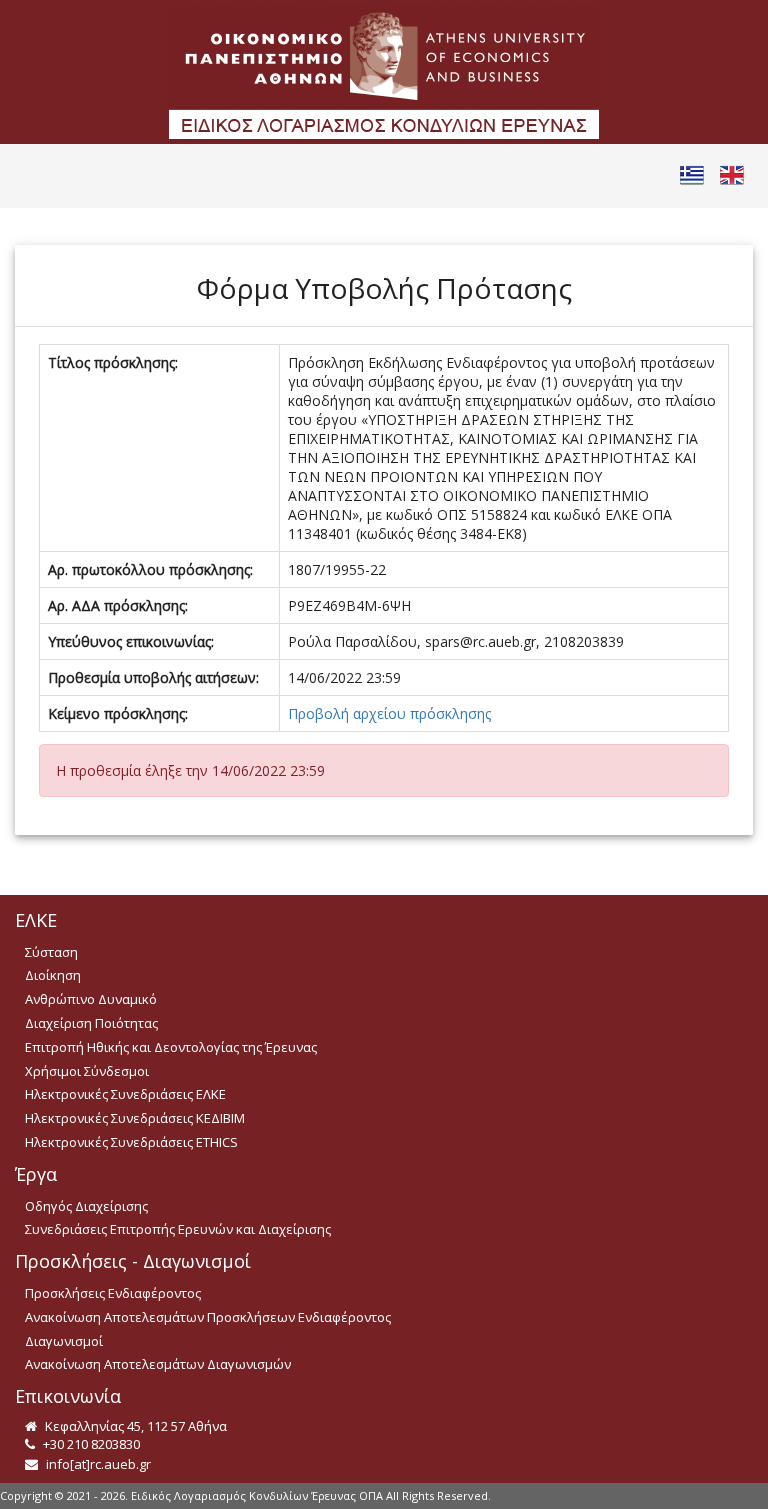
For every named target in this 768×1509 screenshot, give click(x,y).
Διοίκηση (53, 975)
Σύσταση (51, 952)
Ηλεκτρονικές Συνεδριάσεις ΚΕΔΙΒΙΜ (135, 1118)
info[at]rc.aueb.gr (97, 1464)
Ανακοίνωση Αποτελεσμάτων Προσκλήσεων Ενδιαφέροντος (208, 1317)
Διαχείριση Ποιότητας (91, 1023)
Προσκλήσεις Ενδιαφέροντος (113, 1293)
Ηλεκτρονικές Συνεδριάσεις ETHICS (131, 1142)
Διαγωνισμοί (64, 1341)
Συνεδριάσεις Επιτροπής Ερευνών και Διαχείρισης (178, 1229)
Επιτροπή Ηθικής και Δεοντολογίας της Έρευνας (171, 1047)
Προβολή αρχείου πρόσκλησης (389, 713)
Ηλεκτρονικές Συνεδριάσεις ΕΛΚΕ (125, 1094)
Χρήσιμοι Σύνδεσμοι (87, 1071)
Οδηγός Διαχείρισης (86, 1206)
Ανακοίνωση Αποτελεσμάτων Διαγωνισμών (158, 1364)
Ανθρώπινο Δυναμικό (91, 999)
